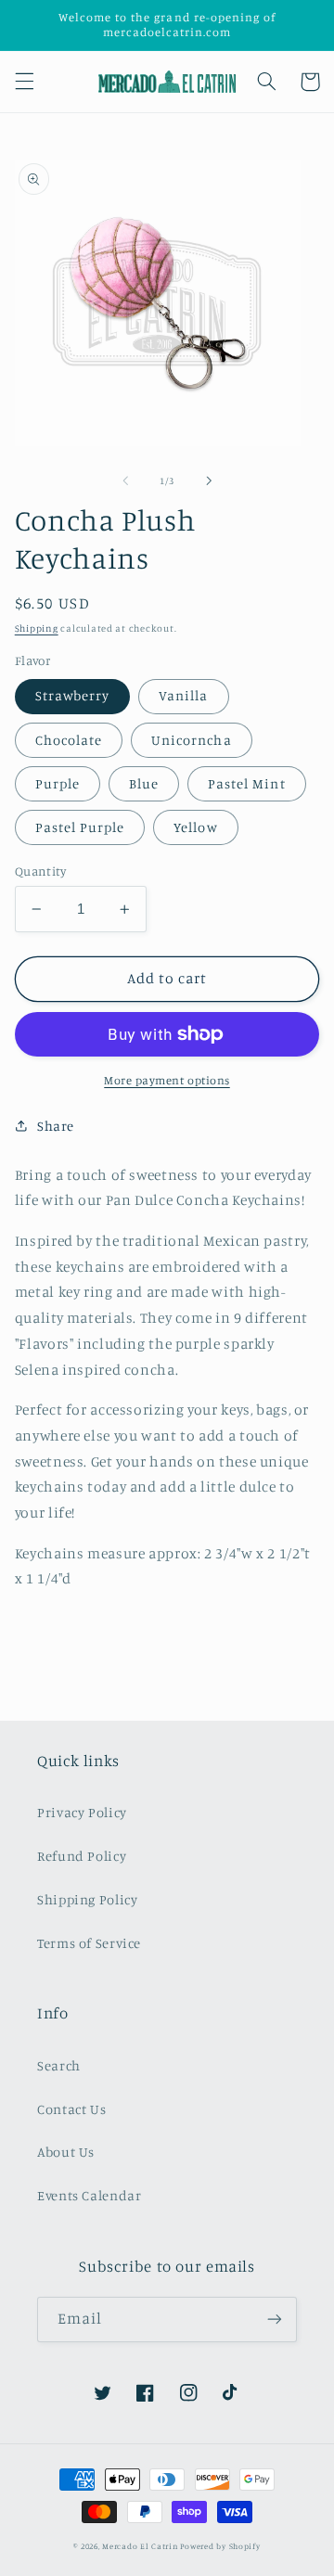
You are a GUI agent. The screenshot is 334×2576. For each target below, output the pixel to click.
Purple (58, 783)
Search (59, 2065)
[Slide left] (125, 481)
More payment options (167, 1080)
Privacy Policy (82, 1812)
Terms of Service (89, 1943)
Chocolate (69, 740)
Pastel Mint (247, 783)
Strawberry (73, 695)
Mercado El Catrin (140, 2546)
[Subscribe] (275, 2320)
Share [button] (56, 1126)
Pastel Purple (80, 827)
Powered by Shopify (220, 2546)
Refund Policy (82, 1856)
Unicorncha (192, 740)
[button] (24, 82)
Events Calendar (89, 2195)
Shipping (37, 628)
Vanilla (183, 695)
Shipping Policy (87, 1899)
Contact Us (71, 2109)
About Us (66, 2152)
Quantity (40, 871)
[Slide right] (209, 481)
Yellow (195, 827)
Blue (144, 783)
